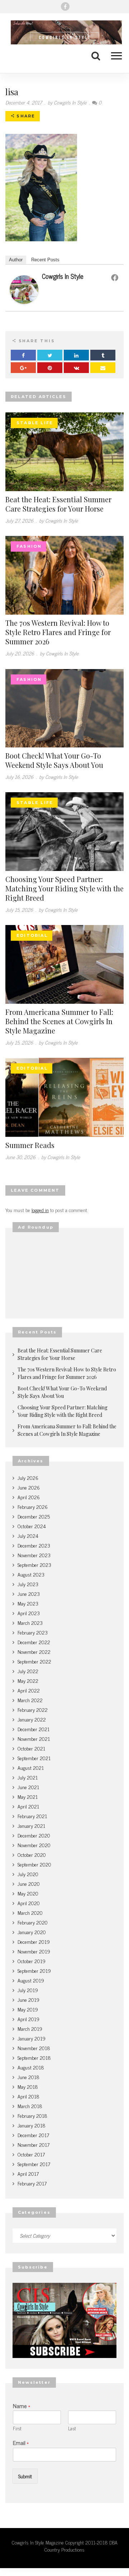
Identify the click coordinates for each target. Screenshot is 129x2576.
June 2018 (28, 2077)
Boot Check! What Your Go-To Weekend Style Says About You (54, 760)
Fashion (29, 546)
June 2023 (29, 1594)
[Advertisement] (64, 1275)
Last (72, 2429)
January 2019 (32, 2038)
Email (21, 2443)
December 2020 (34, 1835)
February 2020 (33, 1922)
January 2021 (31, 1826)
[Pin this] (50, 368)
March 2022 (30, 1700)
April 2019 (28, 2019)
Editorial (32, 935)
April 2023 (29, 1613)
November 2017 (34, 2144)
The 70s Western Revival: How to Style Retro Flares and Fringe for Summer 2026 (58, 632)
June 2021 (28, 1787)
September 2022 (34, 1661)
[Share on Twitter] (50, 355)
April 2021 (28, 1806)
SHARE (25, 116)
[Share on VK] (76, 368)
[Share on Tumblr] (103, 355)
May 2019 (28, 2009)
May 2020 (28, 1893)
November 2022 (34, 1652)
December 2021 (34, 1729)
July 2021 (28, 1777)
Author (16, 260)
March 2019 (30, 2028)
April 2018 (28, 2096)
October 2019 (32, 1961)
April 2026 (29, 1497)
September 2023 (34, 1565)
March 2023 (30, 1623)
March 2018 (30, 2106)
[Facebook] (65, 6)
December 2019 (34, 1941)
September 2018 (34, 2057)
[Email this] (103, 368)
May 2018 (28, 2086)
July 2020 (28, 1874)
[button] (113, 55)
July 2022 (28, 1671)
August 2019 (31, 1980)
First (17, 2429)
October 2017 (31, 2154)
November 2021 (34, 1739)
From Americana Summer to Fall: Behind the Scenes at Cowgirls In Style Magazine (59, 1021)
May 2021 (28, 1797)
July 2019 (28, 1990)
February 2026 (33, 1507)
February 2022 (33, 1710)
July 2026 (28, 1478)
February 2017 (32, 2183)
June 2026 (29, 1487)
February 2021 (32, 1816)
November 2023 (34, 1555)
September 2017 (34, 2164)
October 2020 (32, 1854)
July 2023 (28, 1584)
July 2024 (28, 1536)
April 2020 (29, 1903)
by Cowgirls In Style (67, 102)
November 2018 (34, 2048)
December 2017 (33, 2135)
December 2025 (34, 1516)
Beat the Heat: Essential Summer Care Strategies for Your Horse (58, 504)
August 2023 (31, 1574)
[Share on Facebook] (23, 355)
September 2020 (34, 1864)
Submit (25, 2476)
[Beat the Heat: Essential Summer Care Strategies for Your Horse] (64, 451)
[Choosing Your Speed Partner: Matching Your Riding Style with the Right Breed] (64, 830)
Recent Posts (45, 260)
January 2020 (32, 1932)
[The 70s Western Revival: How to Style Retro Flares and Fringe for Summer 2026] (64, 574)
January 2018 (32, 2125)
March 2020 (30, 1912)
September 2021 (34, 1758)
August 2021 (31, 1768)
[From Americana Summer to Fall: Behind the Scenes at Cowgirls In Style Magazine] (64, 963)
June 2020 (29, 1883)
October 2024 (32, 1526)
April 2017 (28, 2173)
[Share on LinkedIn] (76, 355)
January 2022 (32, 1719)
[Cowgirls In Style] (24, 289)
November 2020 (34, 1845)
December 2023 (34, 1545)
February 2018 (32, 2115)
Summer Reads (30, 1145)
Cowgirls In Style (63, 276)
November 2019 (34, 1951)
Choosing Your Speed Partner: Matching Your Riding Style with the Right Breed (64, 888)
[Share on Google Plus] (23, 368)
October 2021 (31, 1748)
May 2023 (28, 1603)
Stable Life (35, 423)
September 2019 (34, 1970)
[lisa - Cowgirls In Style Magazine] (64, 32)
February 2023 (33, 1632)
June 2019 (28, 1999)
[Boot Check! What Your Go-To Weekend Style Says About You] (64, 707)
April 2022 (29, 1690)
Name (21, 2406)
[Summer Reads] (64, 1096)
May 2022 (28, 1681)
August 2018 (31, 2067)
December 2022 (34, 1642)
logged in (40, 1210)
